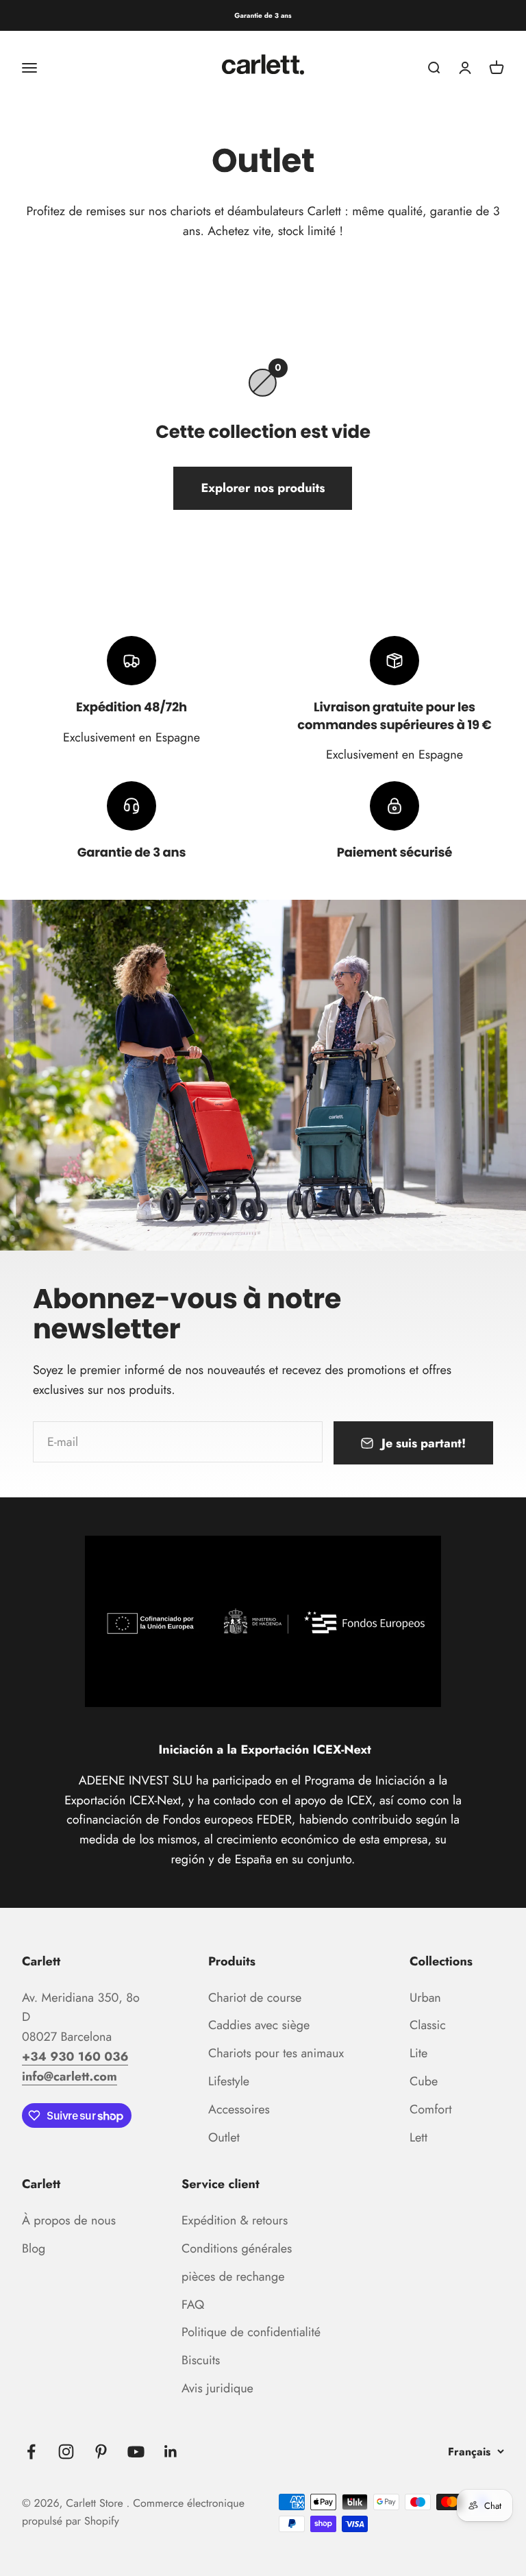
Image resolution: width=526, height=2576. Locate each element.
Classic (428, 2025)
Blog (34, 2248)
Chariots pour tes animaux (276, 2053)
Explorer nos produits (263, 488)
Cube (424, 2081)
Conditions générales (237, 2248)
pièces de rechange (233, 2277)
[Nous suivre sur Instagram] (66, 2452)
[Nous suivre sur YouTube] (136, 2452)
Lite (418, 2053)
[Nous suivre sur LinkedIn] (171, 2452)
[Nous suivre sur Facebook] (31, 2452)
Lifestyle (229, 2081)
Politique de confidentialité (251, 2332)
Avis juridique (217, 2388)
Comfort (431, 2109)
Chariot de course (255, 1998)
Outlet (224, 2137)
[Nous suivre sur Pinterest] (101, 2452)
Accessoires (239, 2109)
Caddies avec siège (259, 2025)
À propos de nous (69, 2220)
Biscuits (201, 2360)
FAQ (193, 2305)
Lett (418, 2137)
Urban (425, 1998)
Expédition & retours (235, 2220)
